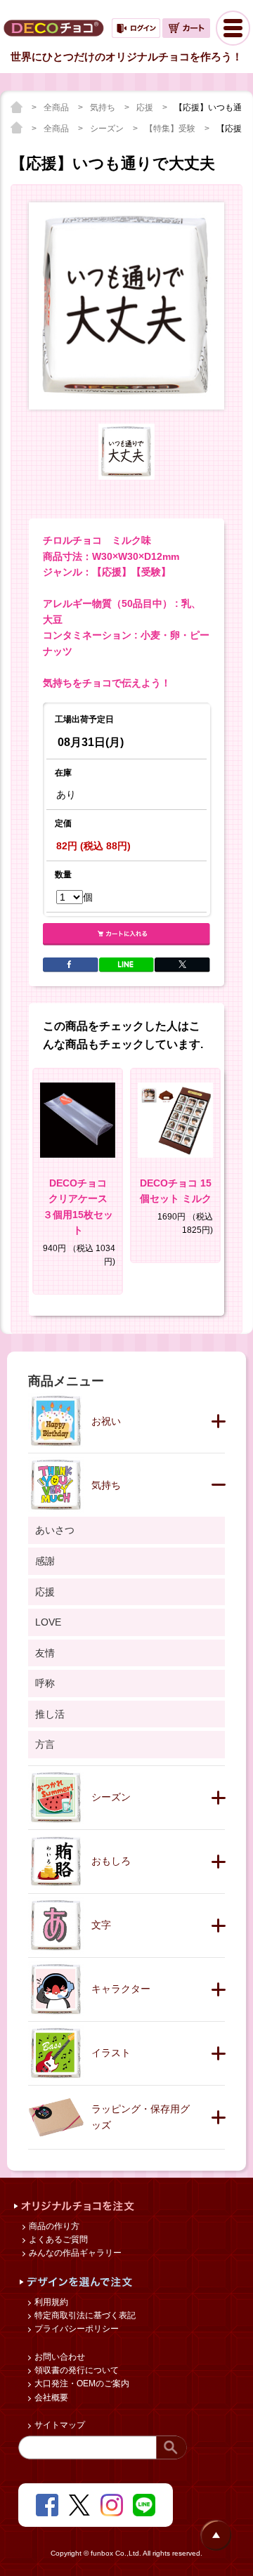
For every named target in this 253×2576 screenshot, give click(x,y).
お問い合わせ (59, 2357)
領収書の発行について (76, 2370)
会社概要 (50, 2398)
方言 (45, 1744)
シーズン (108, 129)
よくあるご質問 (57, 2240)
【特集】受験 (171, 129)
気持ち (104, 107)
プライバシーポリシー (76, 2329)
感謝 (45, 1561)
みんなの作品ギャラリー (74, 2253)
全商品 (57, 107)
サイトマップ (59, 2425)
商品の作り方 (53, 2226)
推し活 (50, 1714)
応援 (146, 107)
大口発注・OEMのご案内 (81, 2384)
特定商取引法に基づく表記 (84, 2315)
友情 (45, 1653)
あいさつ (55, 1530)
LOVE (48, 1622)
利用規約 (50, 2302)
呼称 (45, 1683)
